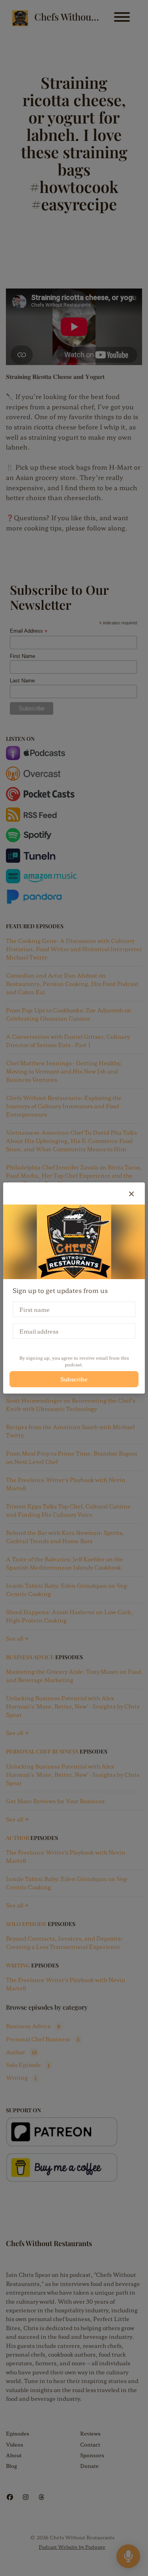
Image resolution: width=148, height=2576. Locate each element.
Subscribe (74, 1379)
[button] (131, 1193)
